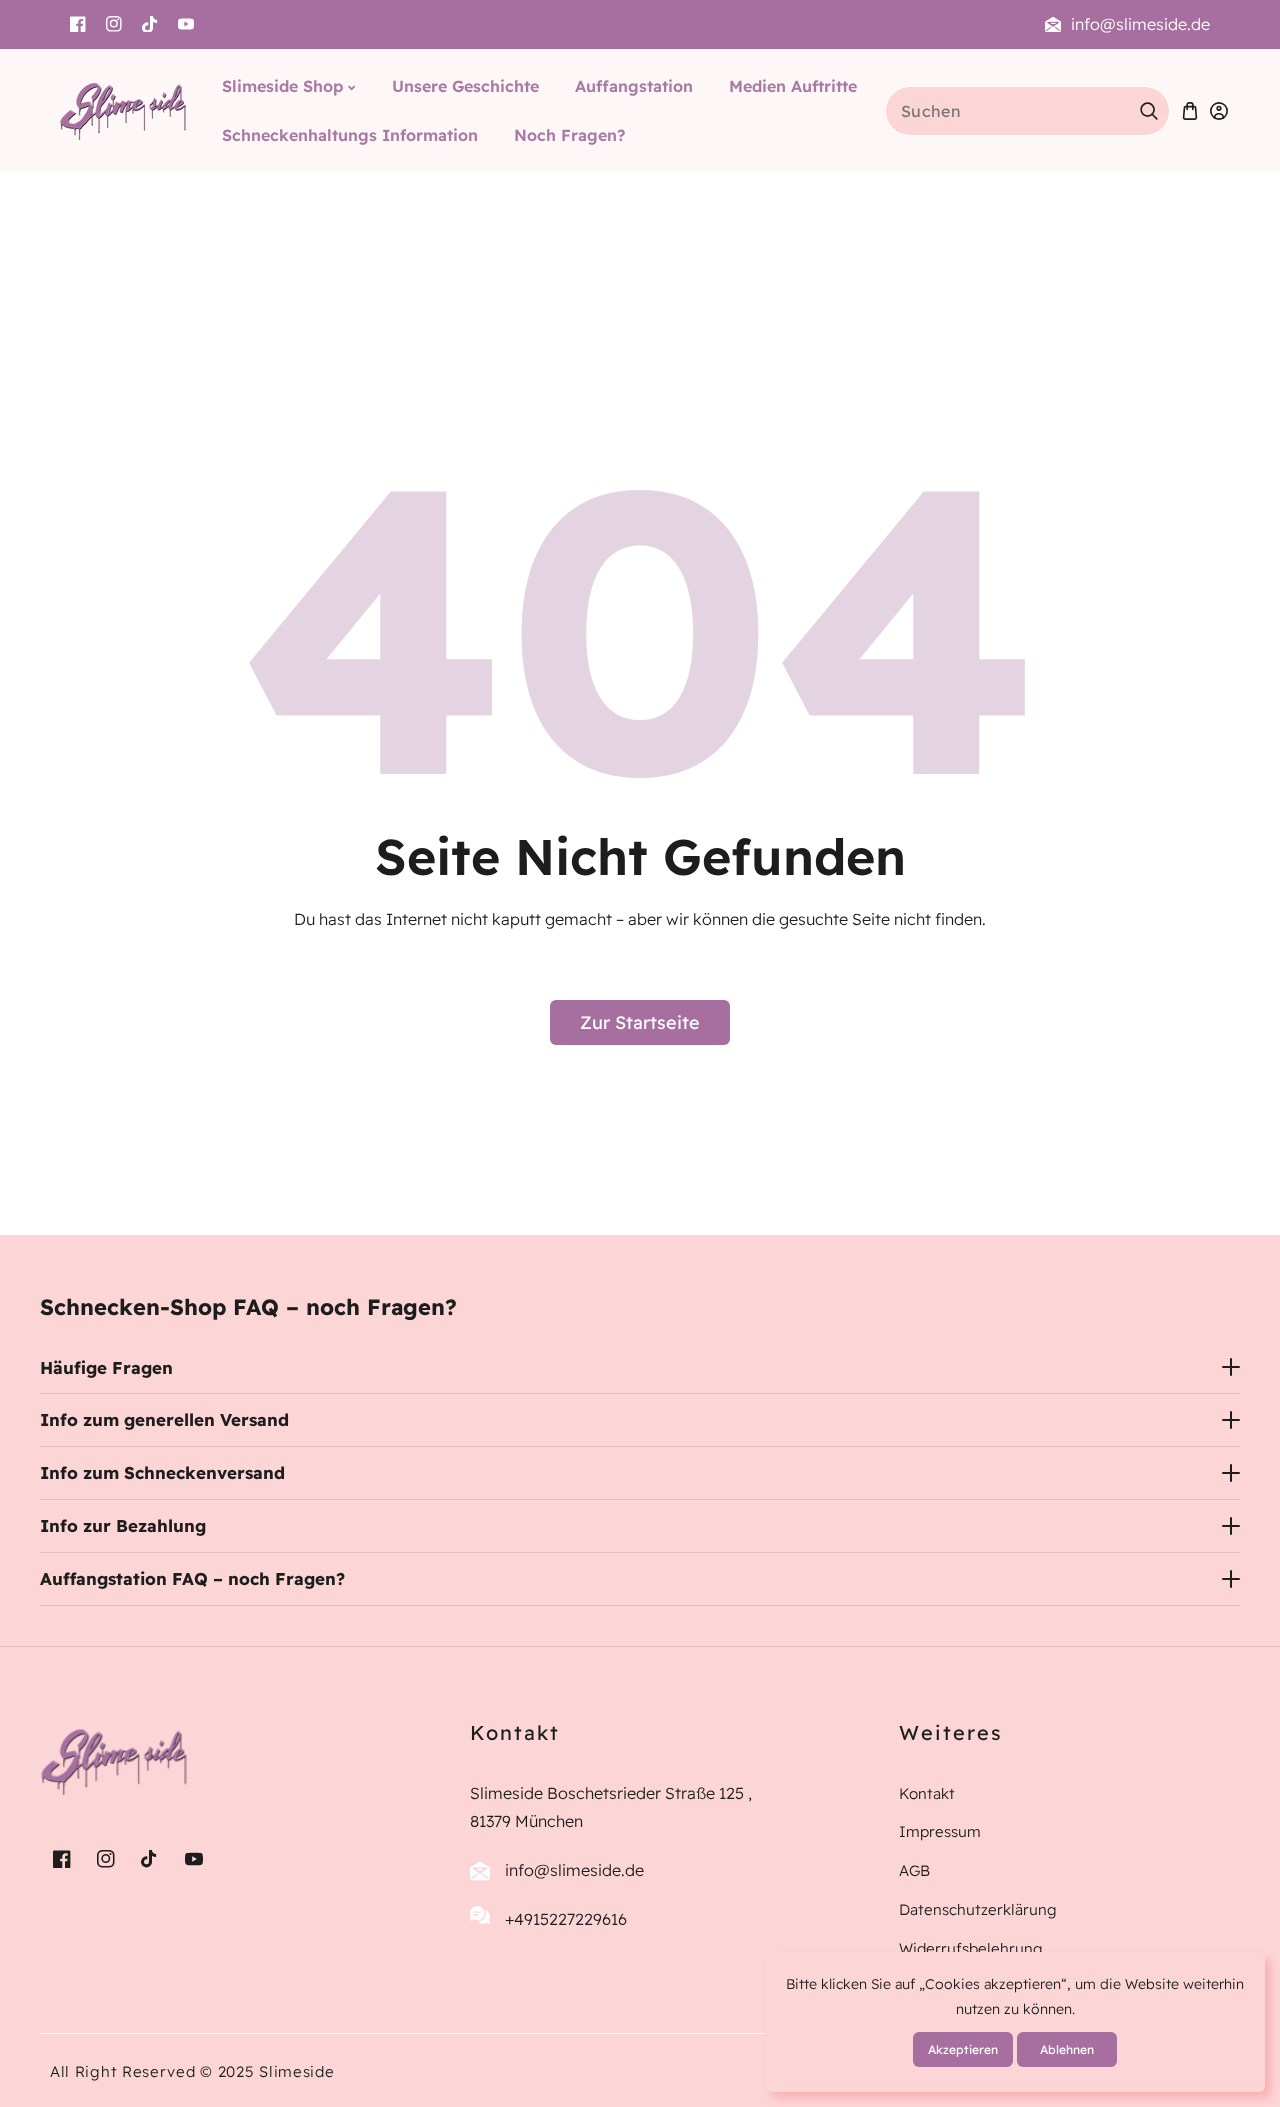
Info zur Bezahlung (123, 1525)
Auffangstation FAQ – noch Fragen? (192, 1578)
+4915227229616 (566, 1919)
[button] (1190, 110)
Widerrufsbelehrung (971, 1948)
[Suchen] (1149, 111)
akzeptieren (963, 2049)
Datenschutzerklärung (978, 1909)
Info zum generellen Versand (164, 1419)
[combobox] (1027, 111)
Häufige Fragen (106, 1367)
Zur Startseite (640, 1022)
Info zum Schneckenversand (162, 1472)
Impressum (940, 1831)
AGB (914, 1870)
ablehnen (1067, 2049)
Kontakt (927, 1793)
